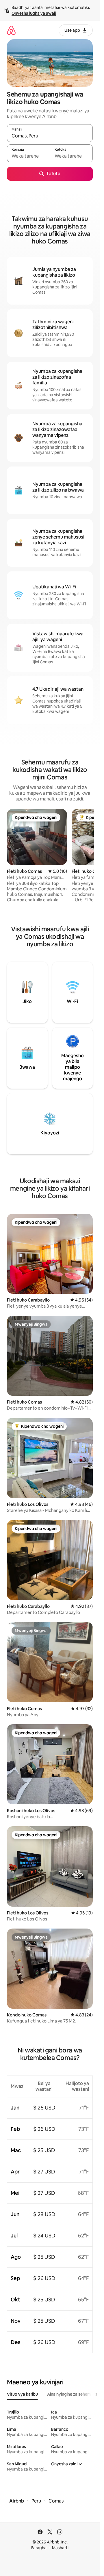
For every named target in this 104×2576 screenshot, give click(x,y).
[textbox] (28, 156)
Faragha (39, 2548)
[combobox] (50, 136)
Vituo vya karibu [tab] (22, 2394)
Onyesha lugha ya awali (34, 13)
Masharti (60, 2548)
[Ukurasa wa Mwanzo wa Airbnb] (11, 30)
